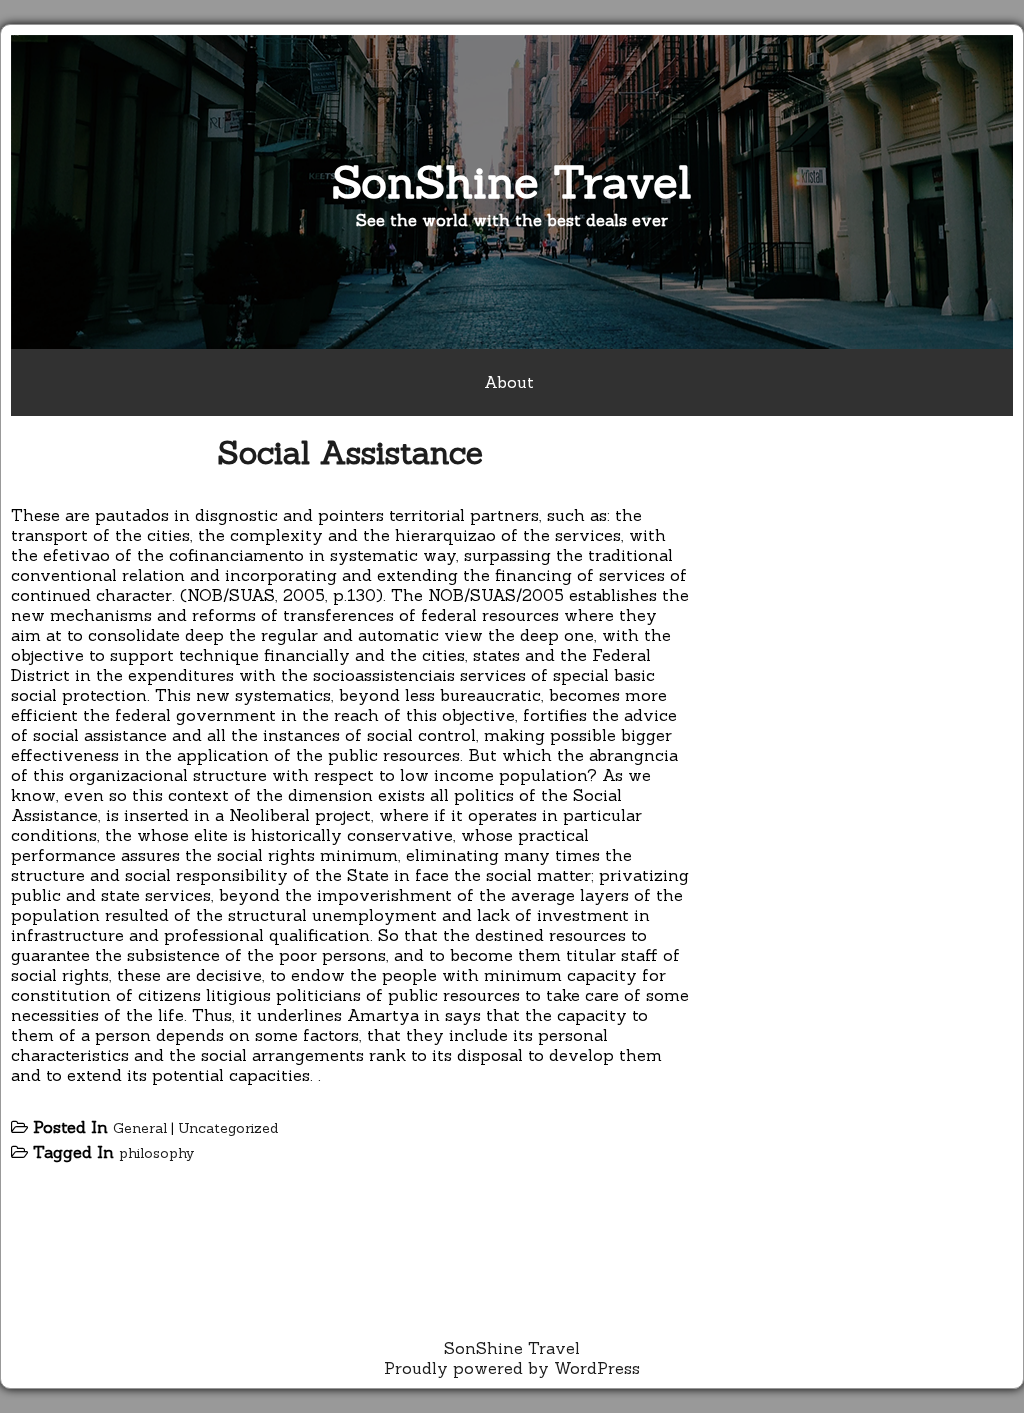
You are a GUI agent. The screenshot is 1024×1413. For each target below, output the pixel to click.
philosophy (156, 1153)
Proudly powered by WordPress (512, 1368)
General (140, 1128)
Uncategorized (228, 1128)
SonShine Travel (512, 181)
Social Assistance (350, 452)
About (509, 382)
